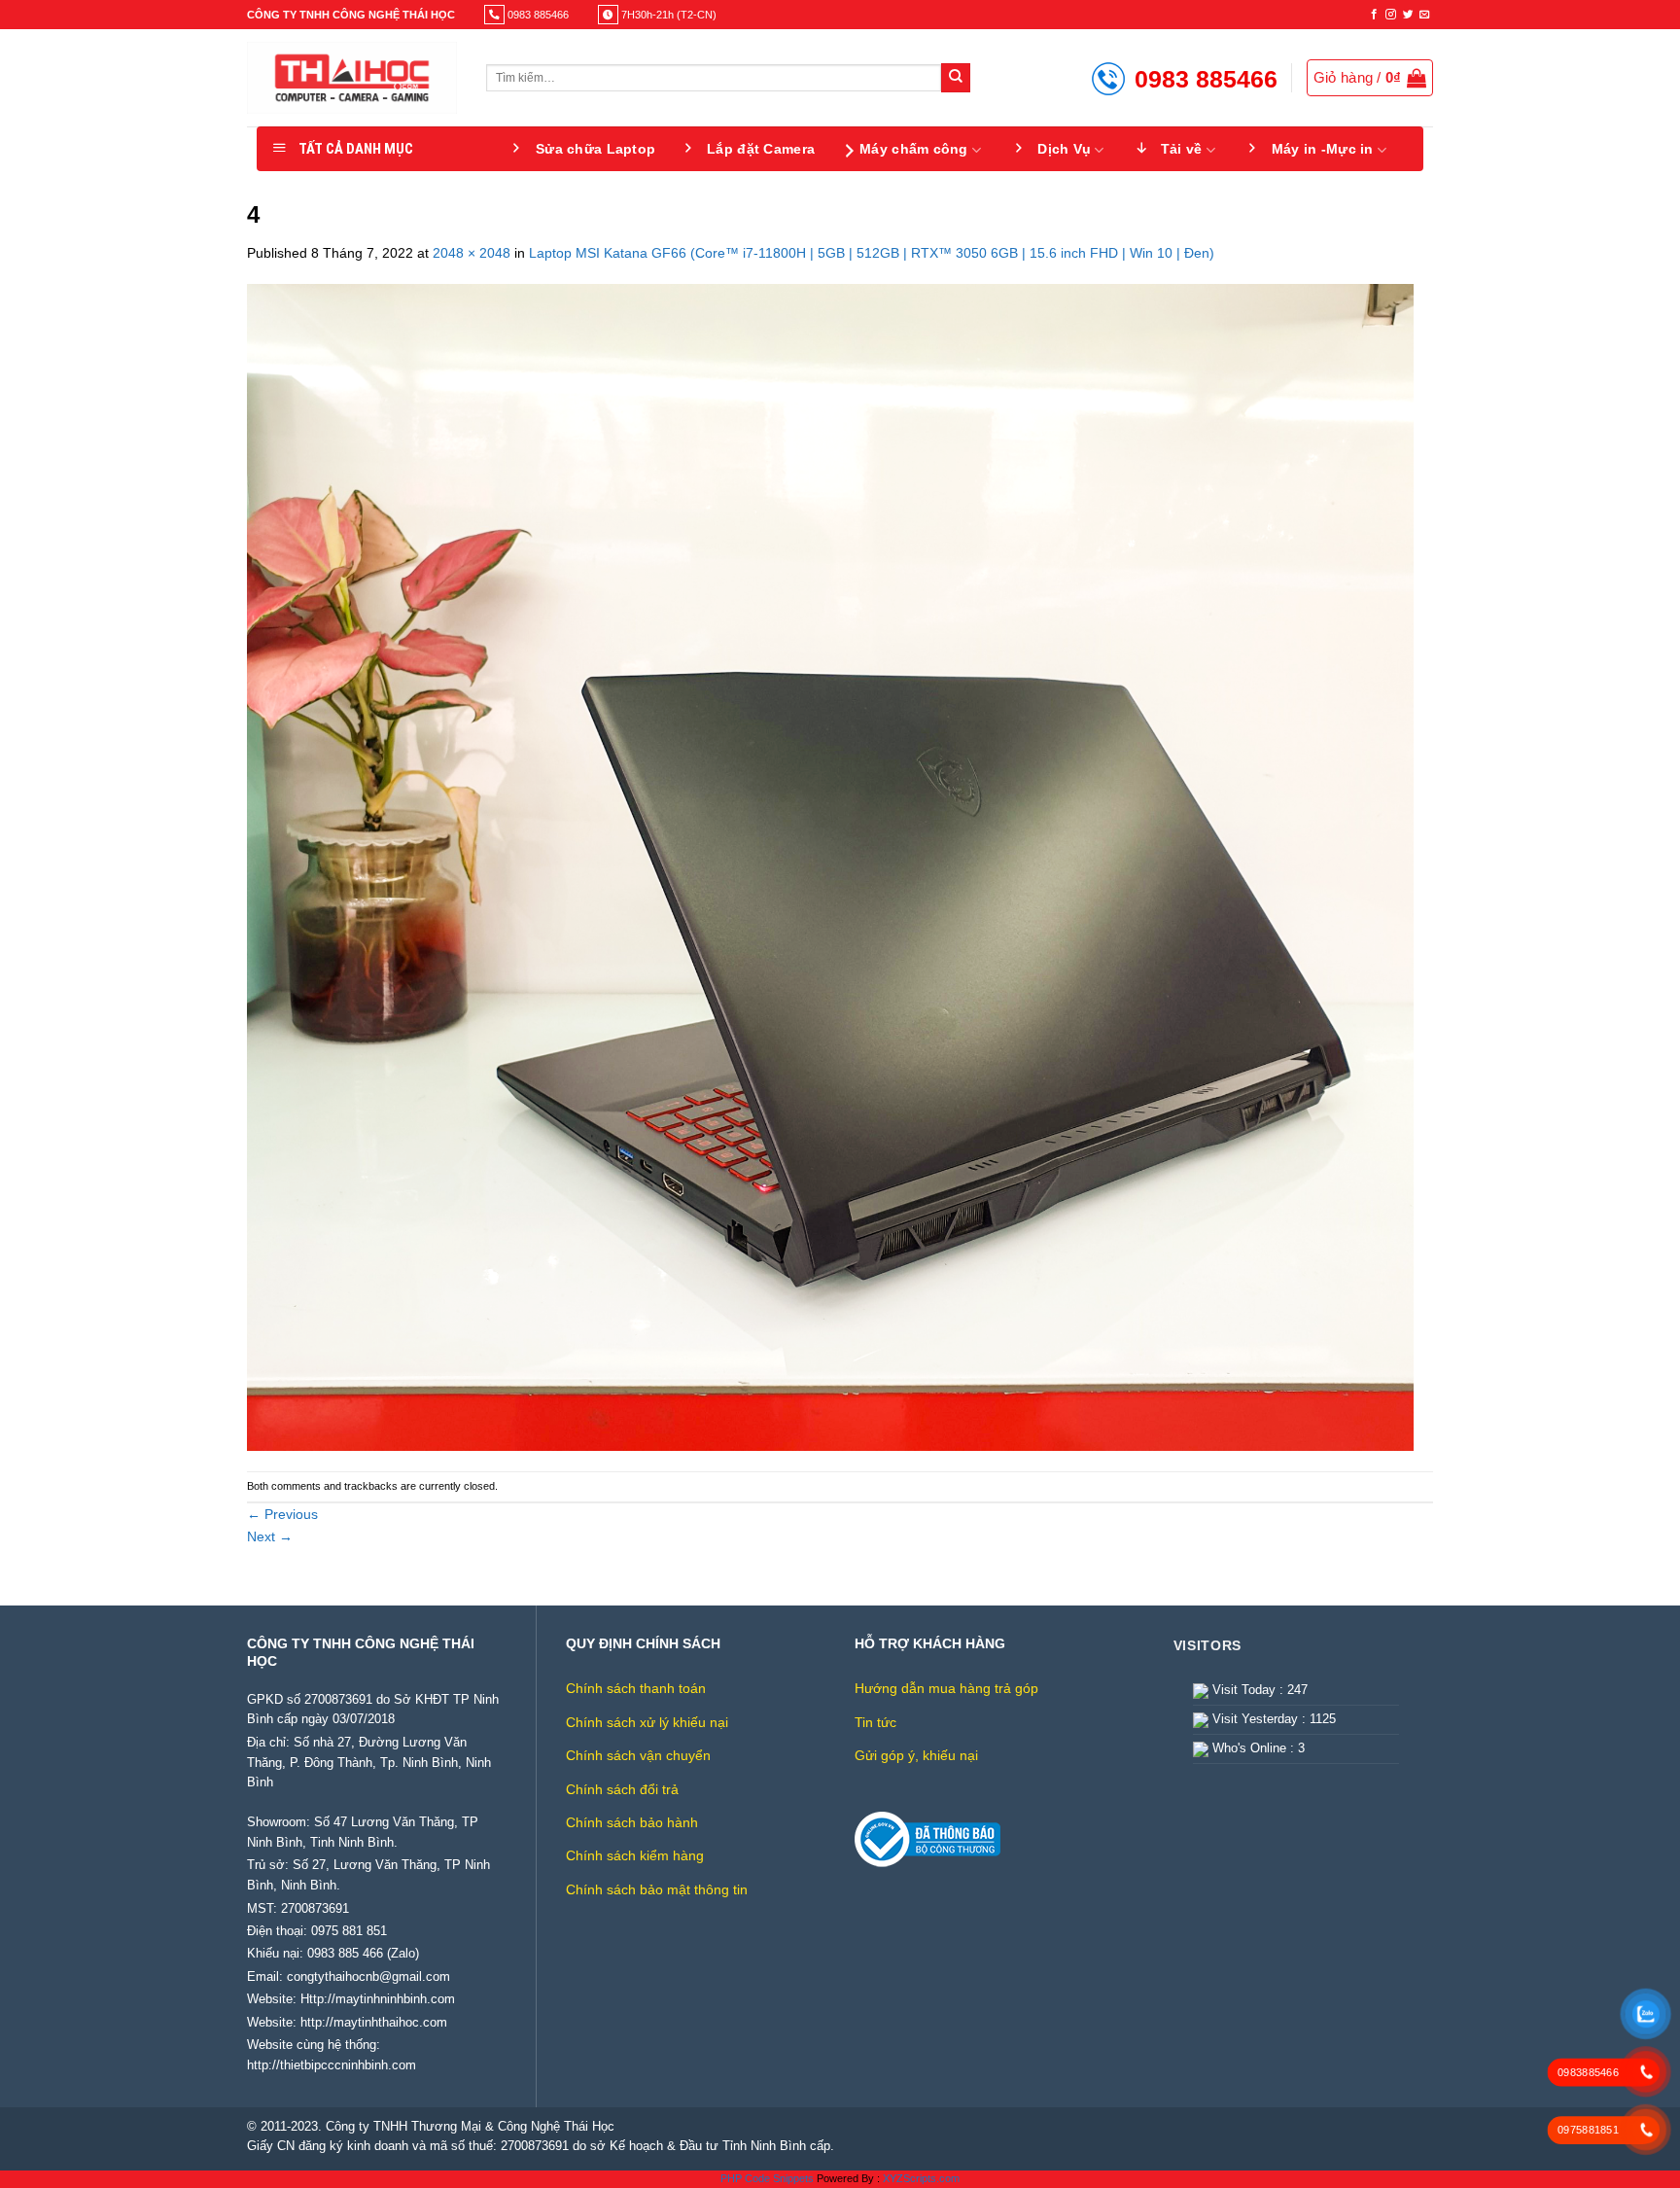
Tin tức (875, 1722)
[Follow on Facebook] (1374, 15)
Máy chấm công (914, 149)
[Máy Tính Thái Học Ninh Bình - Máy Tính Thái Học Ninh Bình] (352, 78)
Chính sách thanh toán (636, 1688)
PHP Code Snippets (767, 2178)
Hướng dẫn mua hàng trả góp (946, 1688)
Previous (282, 1514)
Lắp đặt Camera (761, 149)
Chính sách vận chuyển (638, 1755)
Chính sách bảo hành (632, 1822)
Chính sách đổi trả (622, 1789)
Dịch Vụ (1064, 149)
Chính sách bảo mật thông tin (657, 1889)
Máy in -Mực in (1323, 149)
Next (270, 1536)
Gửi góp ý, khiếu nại (916, 1755)
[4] (830, 866)
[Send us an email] (1425, 15)
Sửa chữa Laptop (595, 149)
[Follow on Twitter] (1408, 15)
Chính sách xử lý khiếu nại (647, 1722)
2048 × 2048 (472, 253)
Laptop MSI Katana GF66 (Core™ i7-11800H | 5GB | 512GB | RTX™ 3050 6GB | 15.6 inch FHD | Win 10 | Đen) (872, 253)
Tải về (1182, 149)
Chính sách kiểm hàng (635, 1855)
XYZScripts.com (921, 2178)
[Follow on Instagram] (1391, 15)
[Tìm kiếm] (956, 78)
